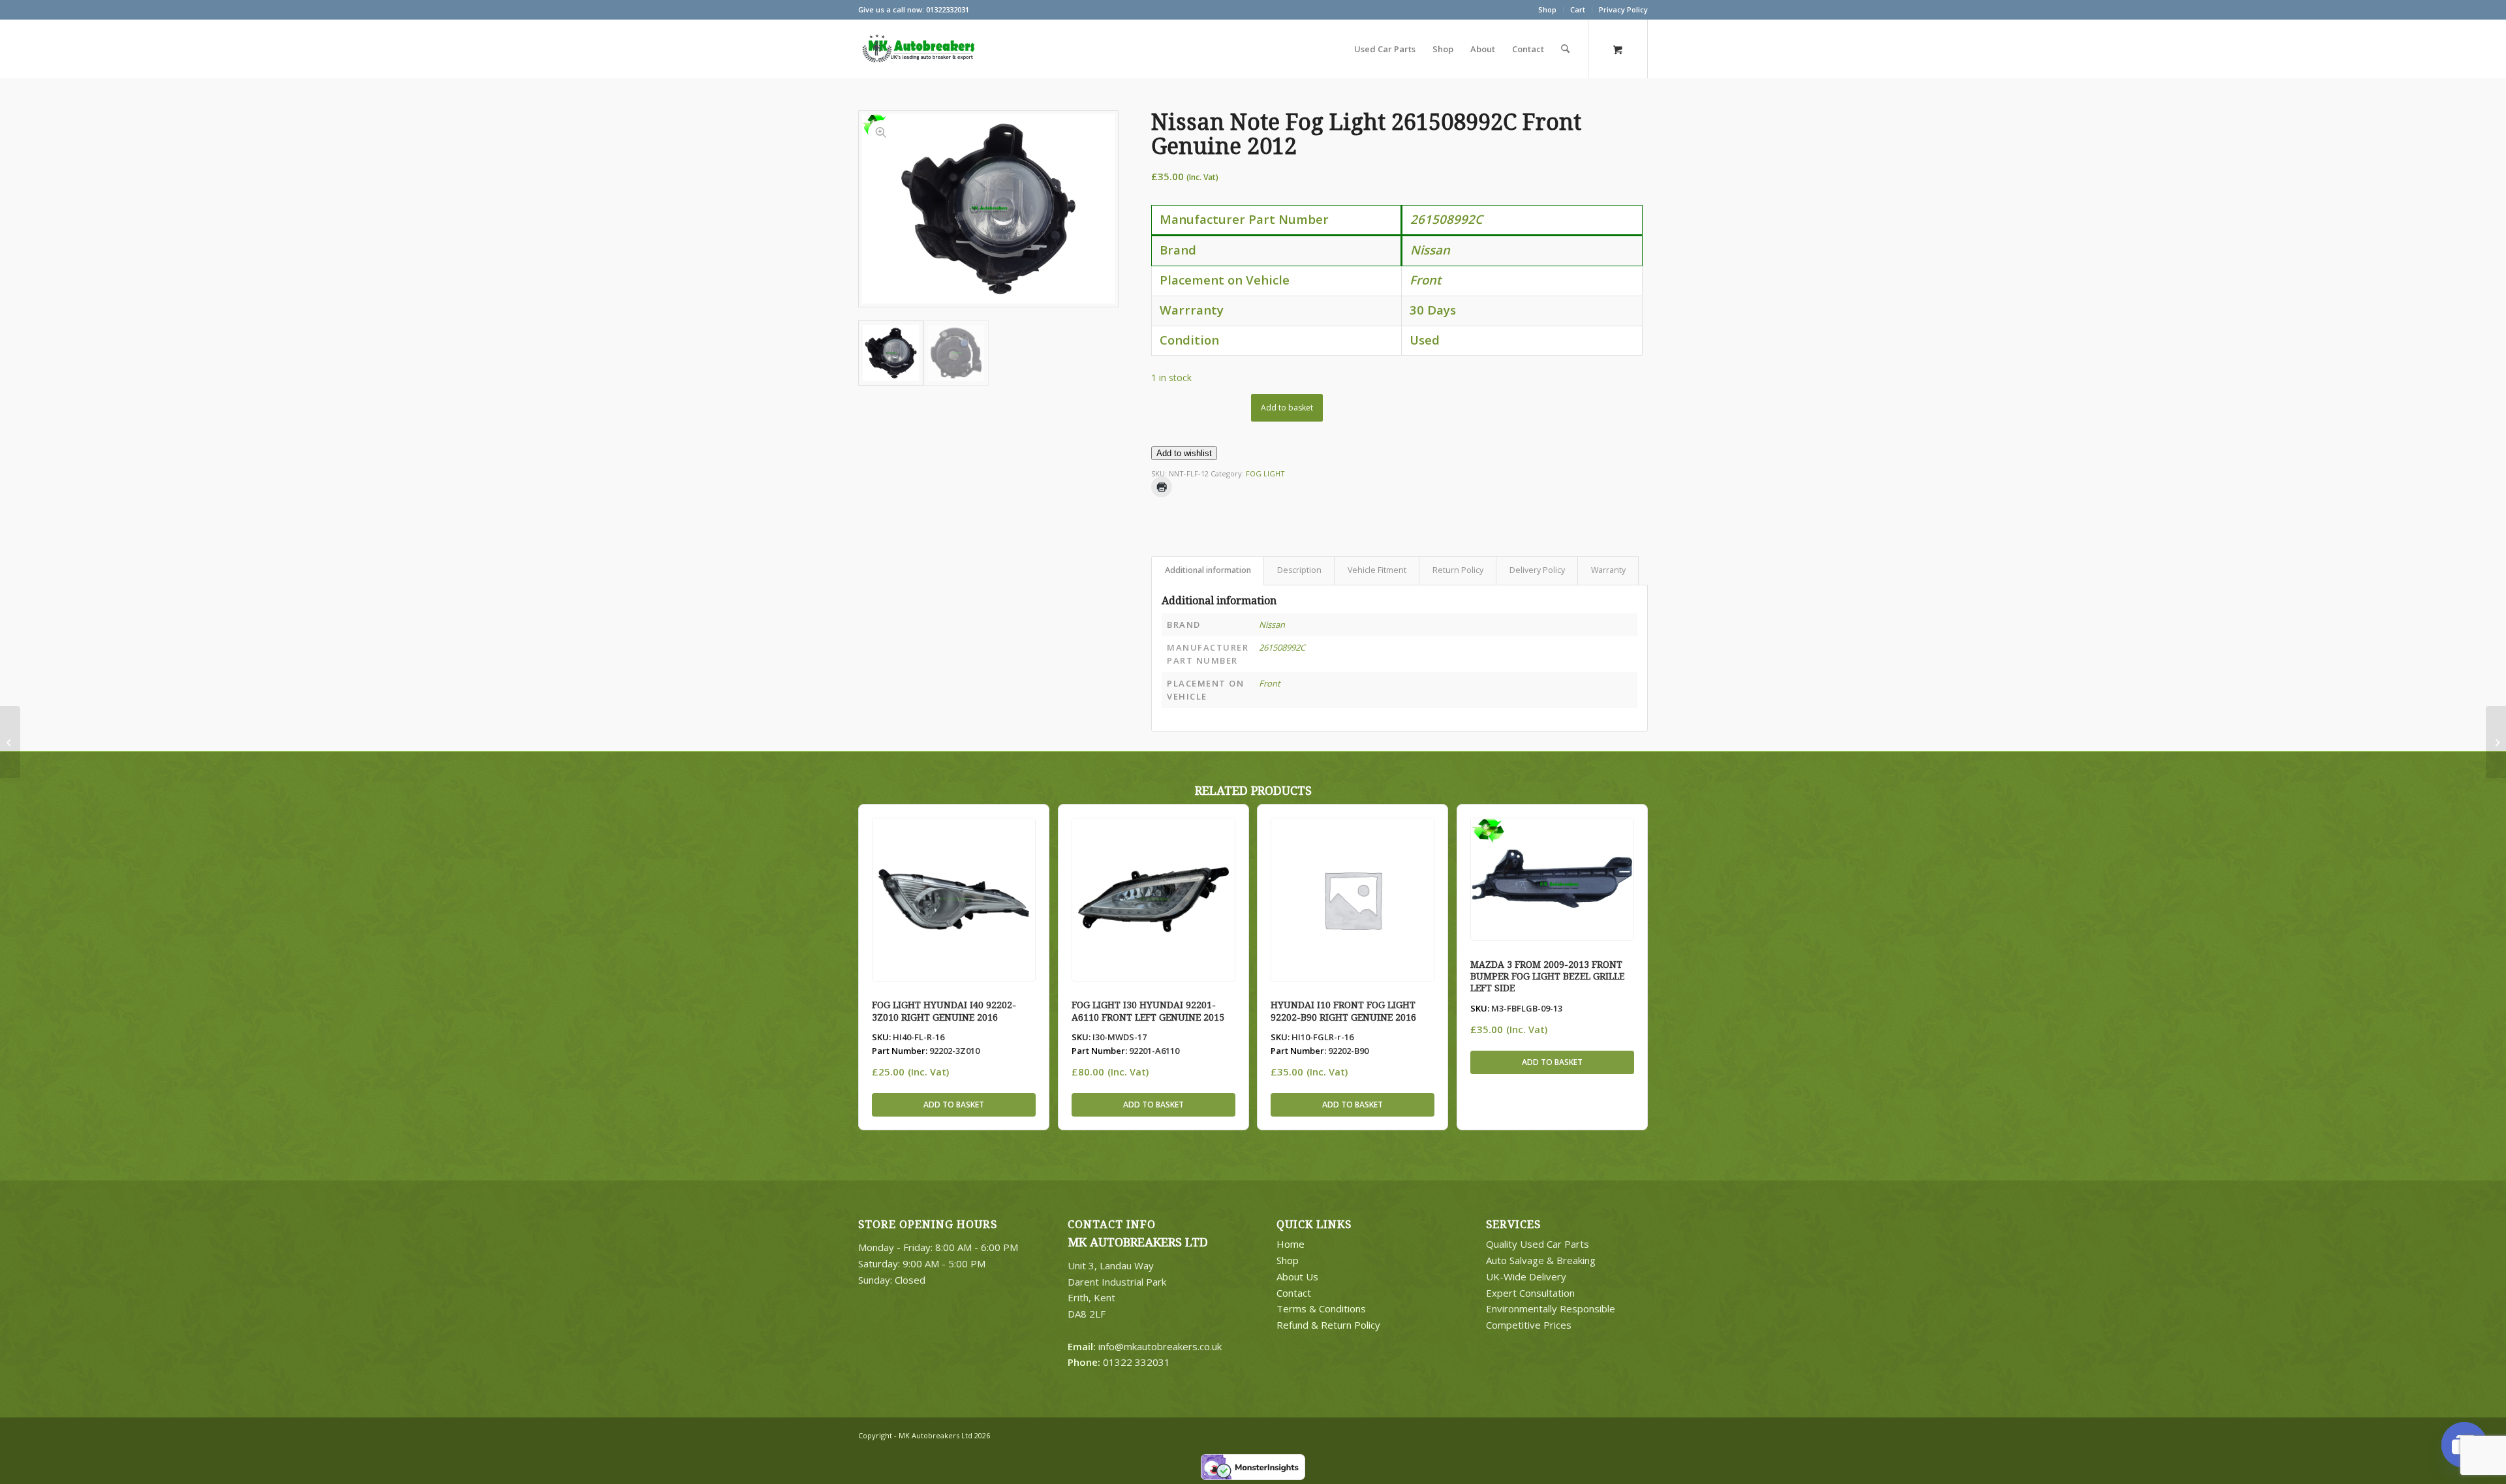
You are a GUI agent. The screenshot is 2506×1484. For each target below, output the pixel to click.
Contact (1294, 1293)
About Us (1297, 1276)
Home (1291, 1244)
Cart (1578, 9)
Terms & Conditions (1321, 1308)
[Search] (1565, 49)
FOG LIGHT (1265, 473)
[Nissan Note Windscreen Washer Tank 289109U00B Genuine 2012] (2496, 742)
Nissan (1272, 625)
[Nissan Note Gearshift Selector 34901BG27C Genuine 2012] (10, 742)
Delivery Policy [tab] (1537, 570)
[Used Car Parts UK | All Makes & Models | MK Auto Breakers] (917, 49)
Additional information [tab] (1208, 570)
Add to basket (1287, 408)
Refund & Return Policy (1328, 1325)
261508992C (1282, 647)
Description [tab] (1299, 570)
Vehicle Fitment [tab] (1377, 570)
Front (1270, 683)
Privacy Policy (1623, 9)
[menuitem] (1548, 10)
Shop (1547, 9)
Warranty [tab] (1608, 570)
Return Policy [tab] (1458, 570)
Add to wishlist (1184, 453)
